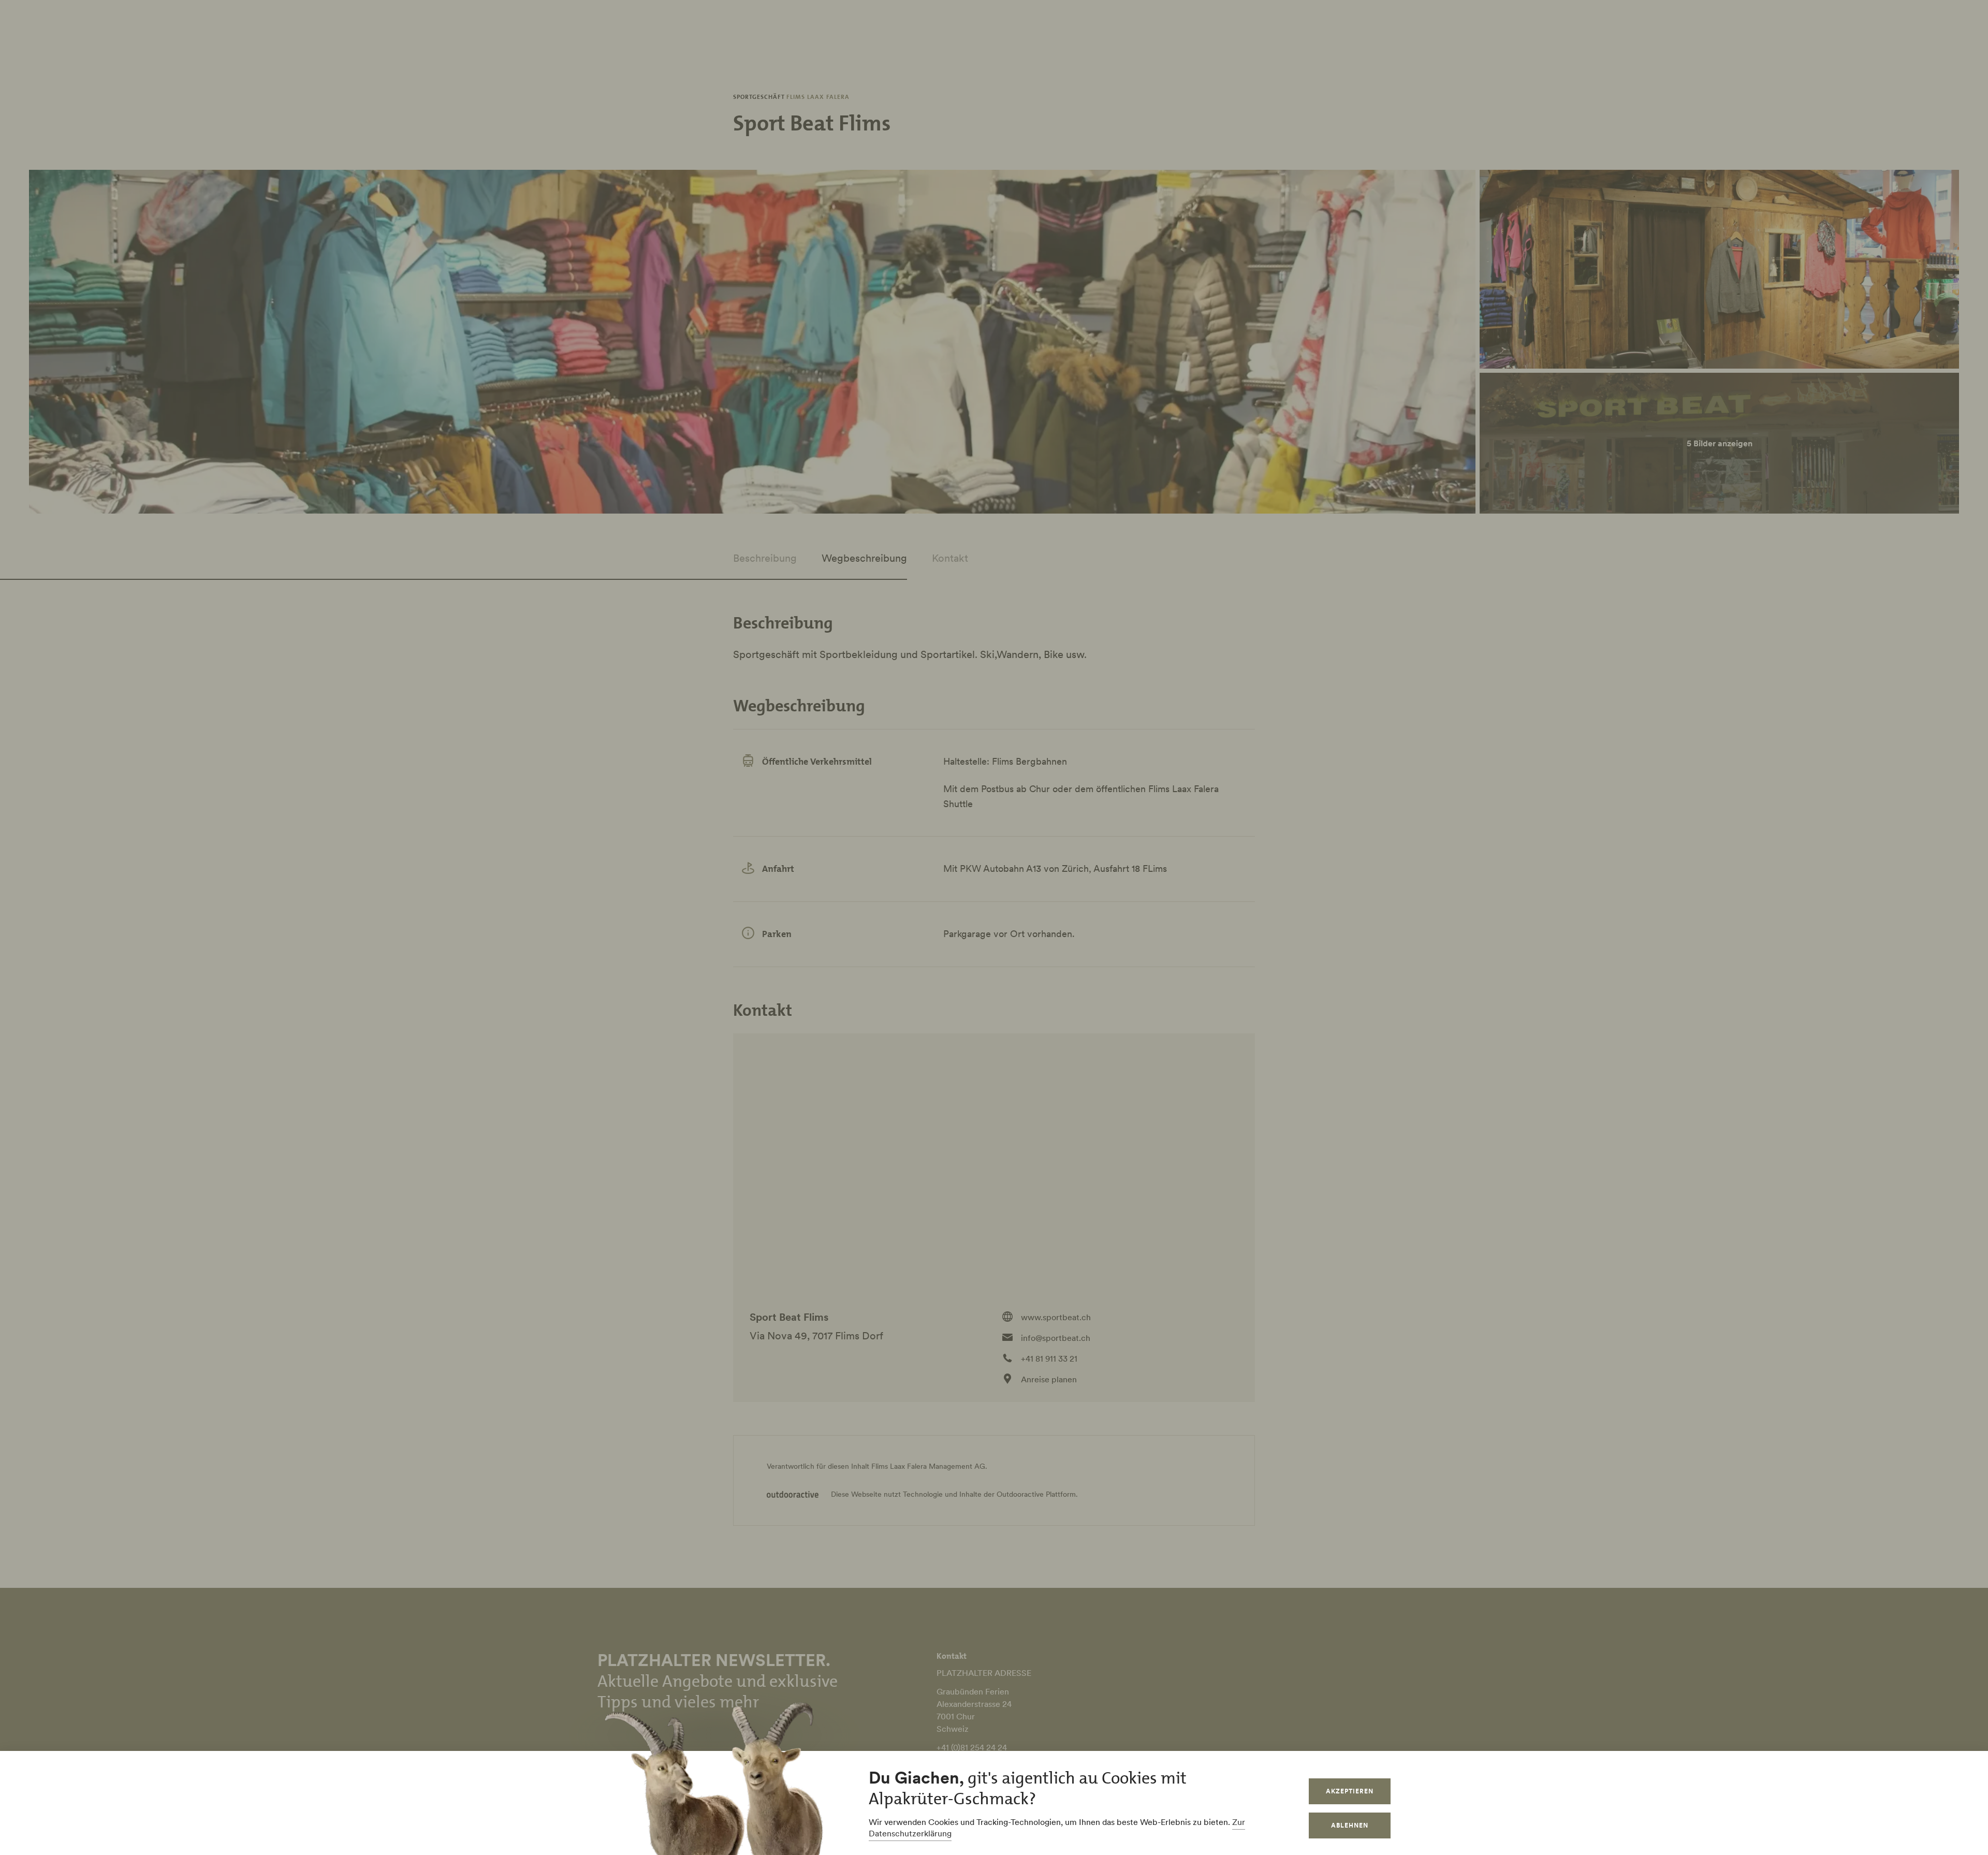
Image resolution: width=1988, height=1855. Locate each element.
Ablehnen (1350, 1825)
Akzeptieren (1350, 1791)
